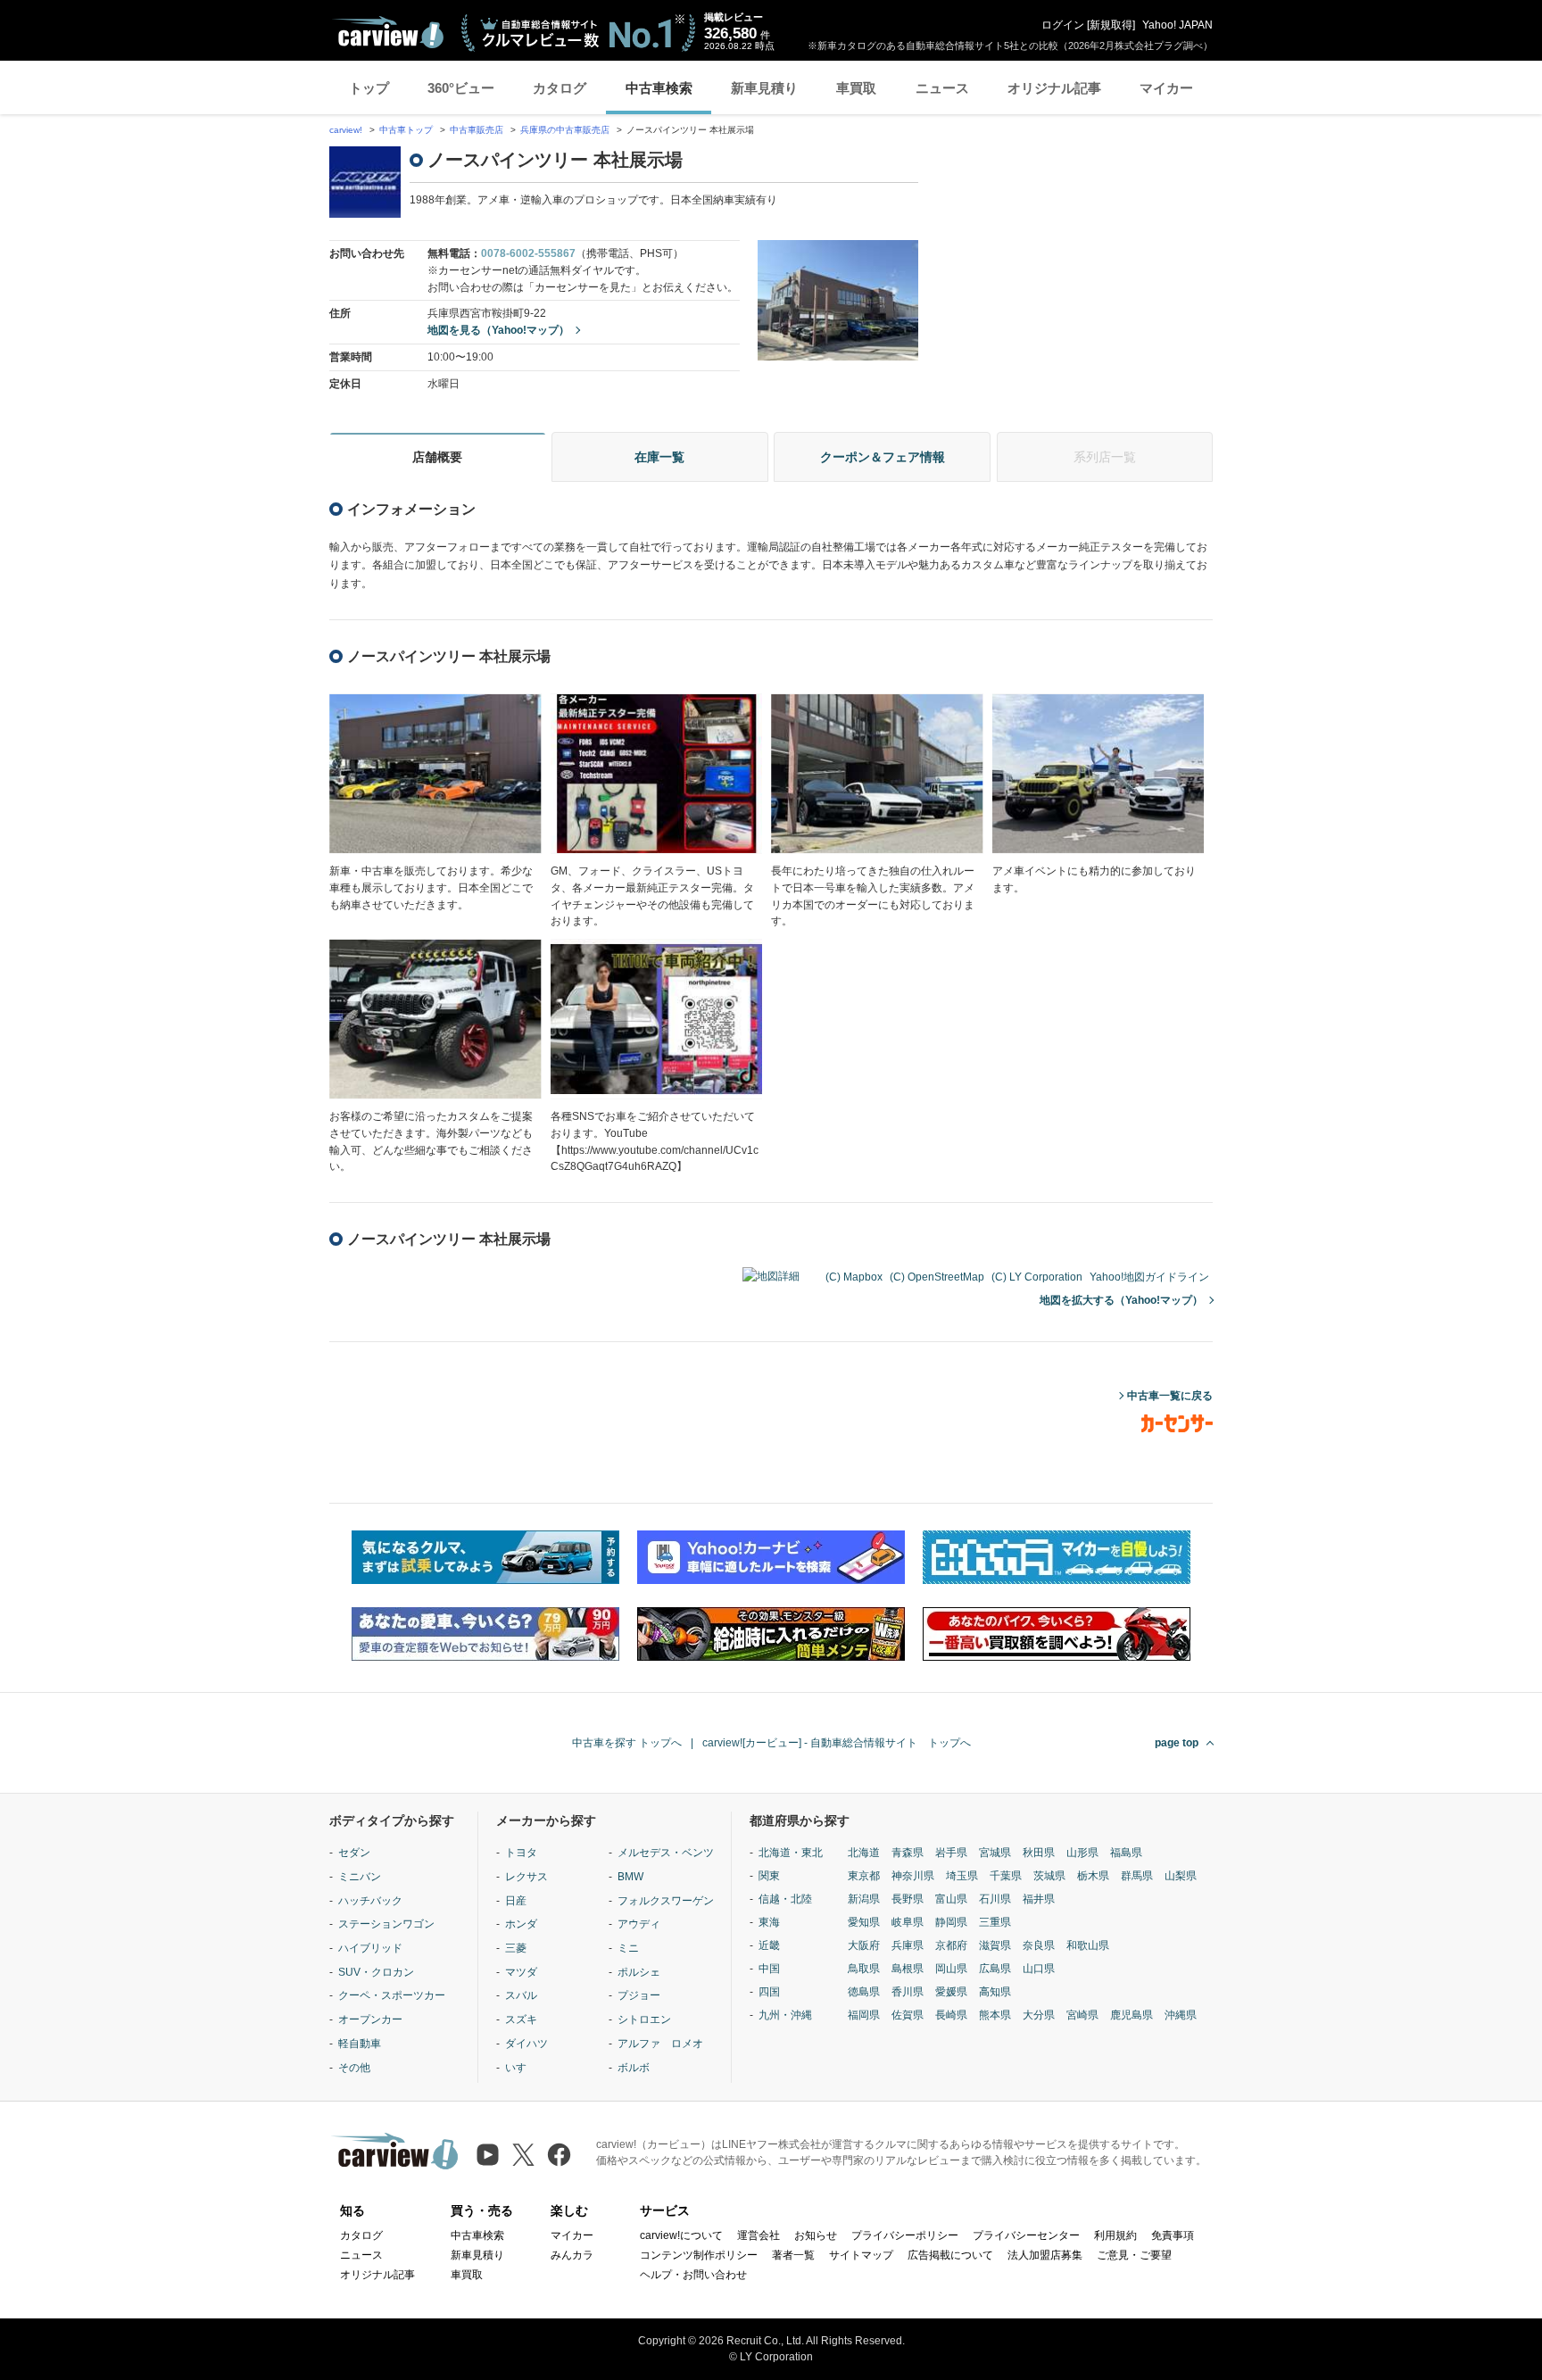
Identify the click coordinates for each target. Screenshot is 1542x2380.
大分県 (1039, 2015)
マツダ (521, 1972)
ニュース (942, 88)
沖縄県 (1181, 2015)
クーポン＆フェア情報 (883, 457)
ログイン (1063, 25)
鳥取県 (864, 1969)
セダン (354, 1853)
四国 (769, 1992)
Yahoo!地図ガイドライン (1149, 1277)
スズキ (521, 2019)
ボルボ (634, 2068)
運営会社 (759, 2235)
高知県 (995, 1992)
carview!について (681, 2235)
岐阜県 (908, 1922)
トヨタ (521, 1853)
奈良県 (1039, 1945)
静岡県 (951, 1922)
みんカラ (572, 2255)
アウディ (639, 1924)
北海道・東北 (791, 1853)
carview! (346, 130)
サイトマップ (861, 2255)
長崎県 (951, 2015)
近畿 (769, 1945)
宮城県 (995, 1853)
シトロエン (644, 2019)
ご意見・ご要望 (1134, 2255)
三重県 (995, 1922)
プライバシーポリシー (905, 2235)
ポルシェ (639, 1972)
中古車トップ (406, 130)
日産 (516, 1901)
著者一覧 (793, 2255)
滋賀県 (995, 1945)
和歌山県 (1088, 1945)
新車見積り (764, 88)
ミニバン (360, 1877)
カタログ (560, 88)
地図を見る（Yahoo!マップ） (498, 330)
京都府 (951, 1945)
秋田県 (1039, 1853)
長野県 (908, 1899)
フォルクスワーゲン (666, 1901)
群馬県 (1137, 1876)
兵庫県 (908, 1945)
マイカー (1166, 88)
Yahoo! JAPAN (1177, 25)
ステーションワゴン (386, 1924)
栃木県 (1093, 1876)
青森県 (908, 1853)
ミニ (628, 1948)
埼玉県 (962, 1876)
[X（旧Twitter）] (523, 2155)
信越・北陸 (785, 1899)
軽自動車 (360, 2044)
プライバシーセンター (1026, 2235)
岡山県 (951, 1969)
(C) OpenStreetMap (937, 1277)
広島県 (995, 1969)
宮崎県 (1082, 2015)
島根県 (908, 1969)
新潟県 (864, 1899)
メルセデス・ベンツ (666, 1853)
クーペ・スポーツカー (392, 1995)
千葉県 (1006, 1876)
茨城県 (1049, 1876)
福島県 (1126, 1853)
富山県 (951, 1899)
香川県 (908, 1992)
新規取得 (1111, 25)
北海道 (864, 1853)
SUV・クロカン (376, 1972)
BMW (630, 1877)
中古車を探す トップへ (627, 1743)
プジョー (639, 1995)
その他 (354, 2068)
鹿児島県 (1132, 2015)
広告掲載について (950, 2255)
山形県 (1082, 1853)
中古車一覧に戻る (1170, 1396)
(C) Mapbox (854, 1277)
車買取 (856, 88)
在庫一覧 (659, 457)
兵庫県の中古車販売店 (565, 130)
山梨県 (1181, 1876)
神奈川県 (913, 1876)
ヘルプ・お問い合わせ (693, 2275)
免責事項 (1173, 2235)
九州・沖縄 (785, 2015)
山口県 (1039, 1969)
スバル (521, 1995)
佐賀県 (908, 2015)
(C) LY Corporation (1037, 1277)
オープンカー (370, 2019)
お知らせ (816, 2235)
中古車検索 (659, 88)
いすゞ (521, 2068)
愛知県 (864, 1922)
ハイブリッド (370, 1948)
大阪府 (864, 1945)
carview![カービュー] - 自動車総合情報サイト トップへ (837, 1743)
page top (1177, 1743)
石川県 (995, 1899)
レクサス (526, 1877)
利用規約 (1115, 2235)
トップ (369, 88)
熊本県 (995, 2015)
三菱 (516, 1948)
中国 (769, 1969)
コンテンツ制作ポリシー (699, 2255)
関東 (769, 1876)
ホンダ (521, 1924)
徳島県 (864, 1992)
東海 (769, 1922)
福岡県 (864, 2015)
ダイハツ (526, 2044)
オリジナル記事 (1054, 88)
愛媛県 (951, 1992)
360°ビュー (461, 88)
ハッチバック (370, 1901)
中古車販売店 (477, 130)
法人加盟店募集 (1045, 2255)
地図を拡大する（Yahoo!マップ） (1121, 1300)
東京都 (864, 1876)
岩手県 (951, 1853)
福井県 (1039, 1899)
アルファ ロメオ (660, 2044)
